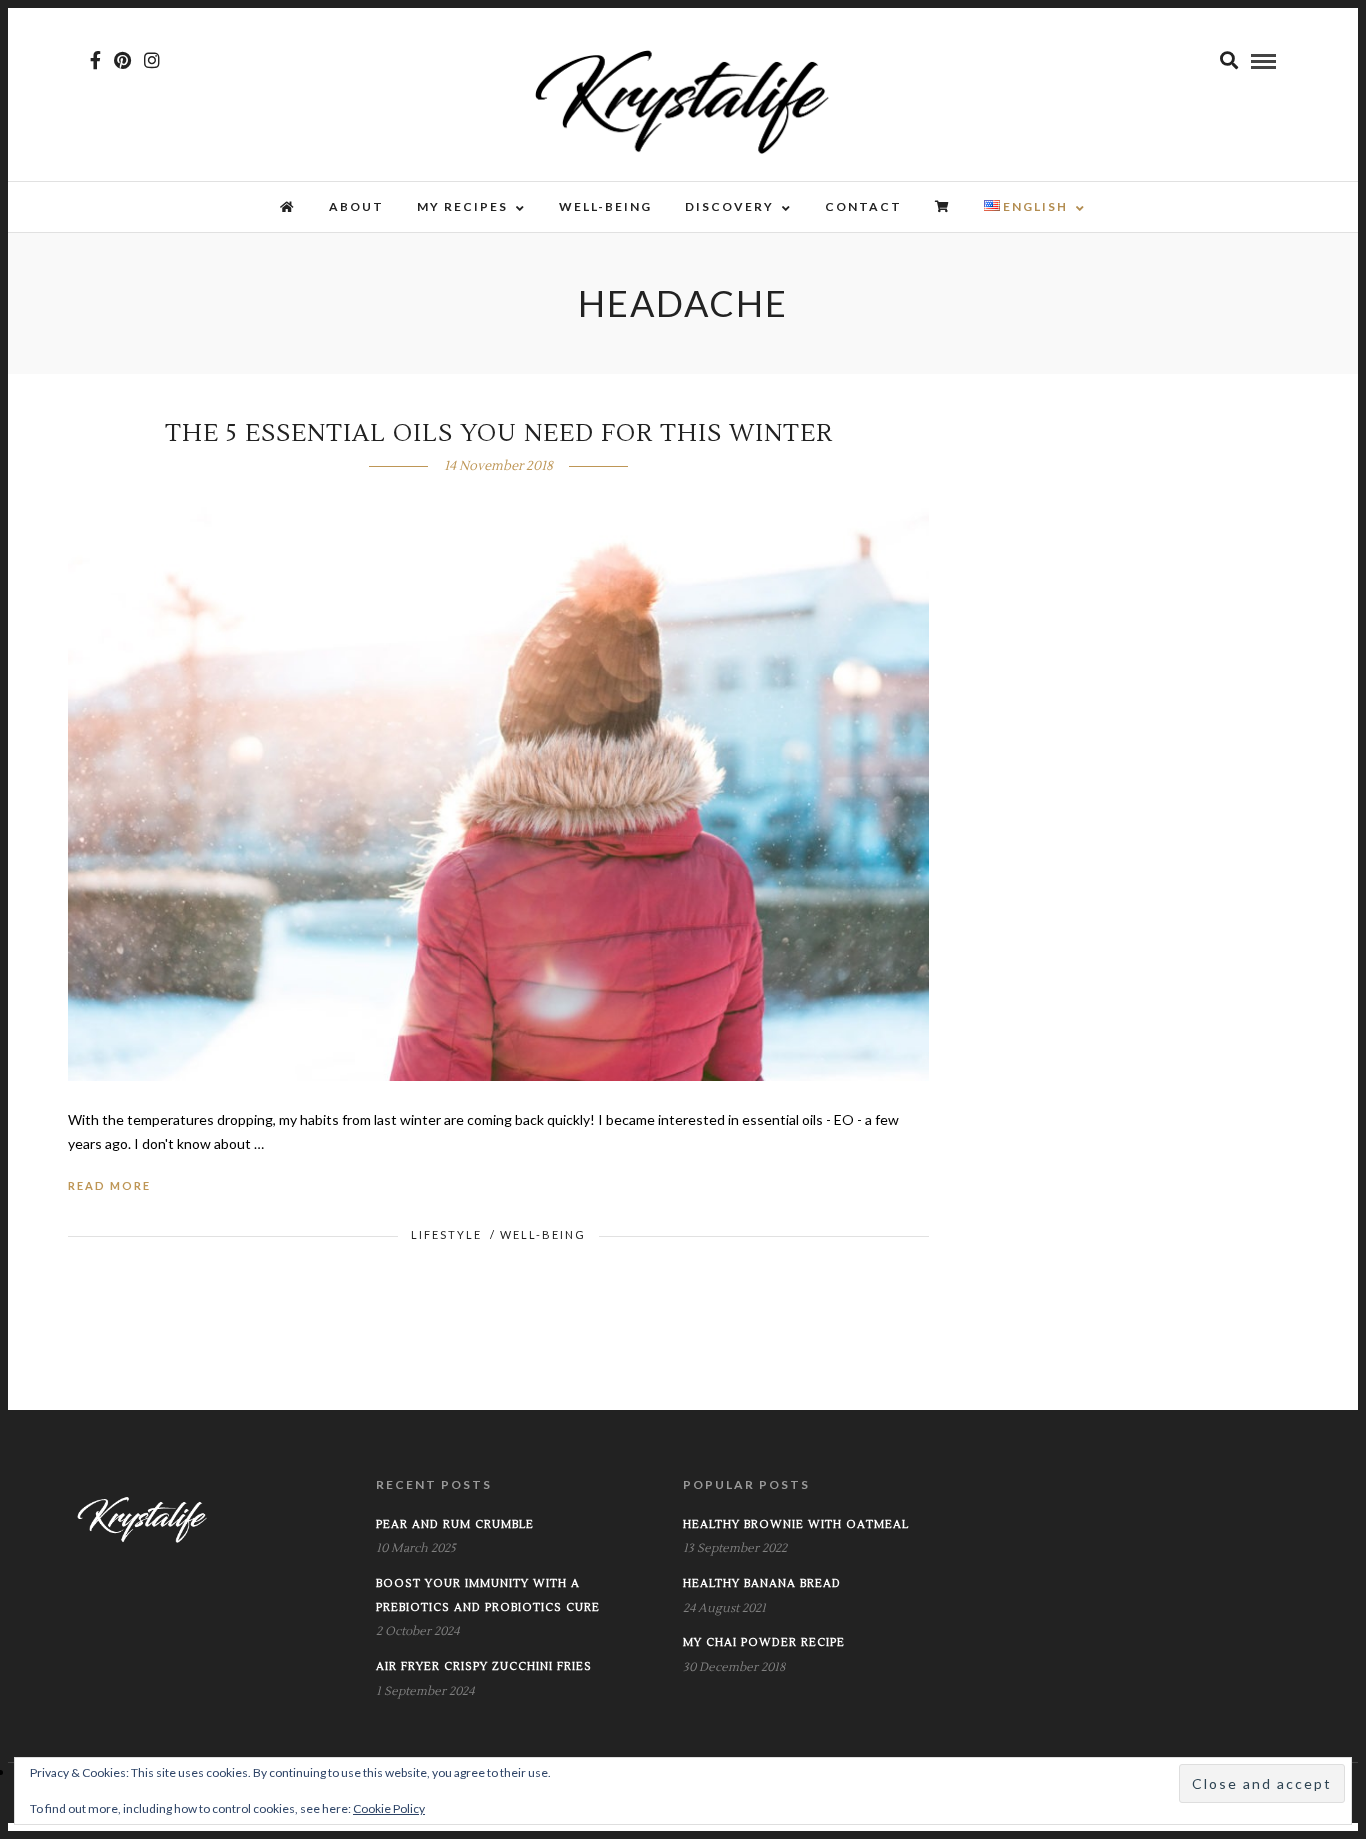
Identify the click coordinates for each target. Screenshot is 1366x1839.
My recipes (462, 206)
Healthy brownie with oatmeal (796, 1524)
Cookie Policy (389, 1808)
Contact (863, 206)
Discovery (729, 206)
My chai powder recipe (764, 1642)
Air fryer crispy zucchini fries (484, 1666)
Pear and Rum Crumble (455, 1524)
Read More (109, 1185)
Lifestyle (446, 1234)
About (356, 206)
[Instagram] (152, 60)
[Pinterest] (122, 60)
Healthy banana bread (762, 1583)
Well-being (605, 206)
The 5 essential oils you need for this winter (499, 433)
